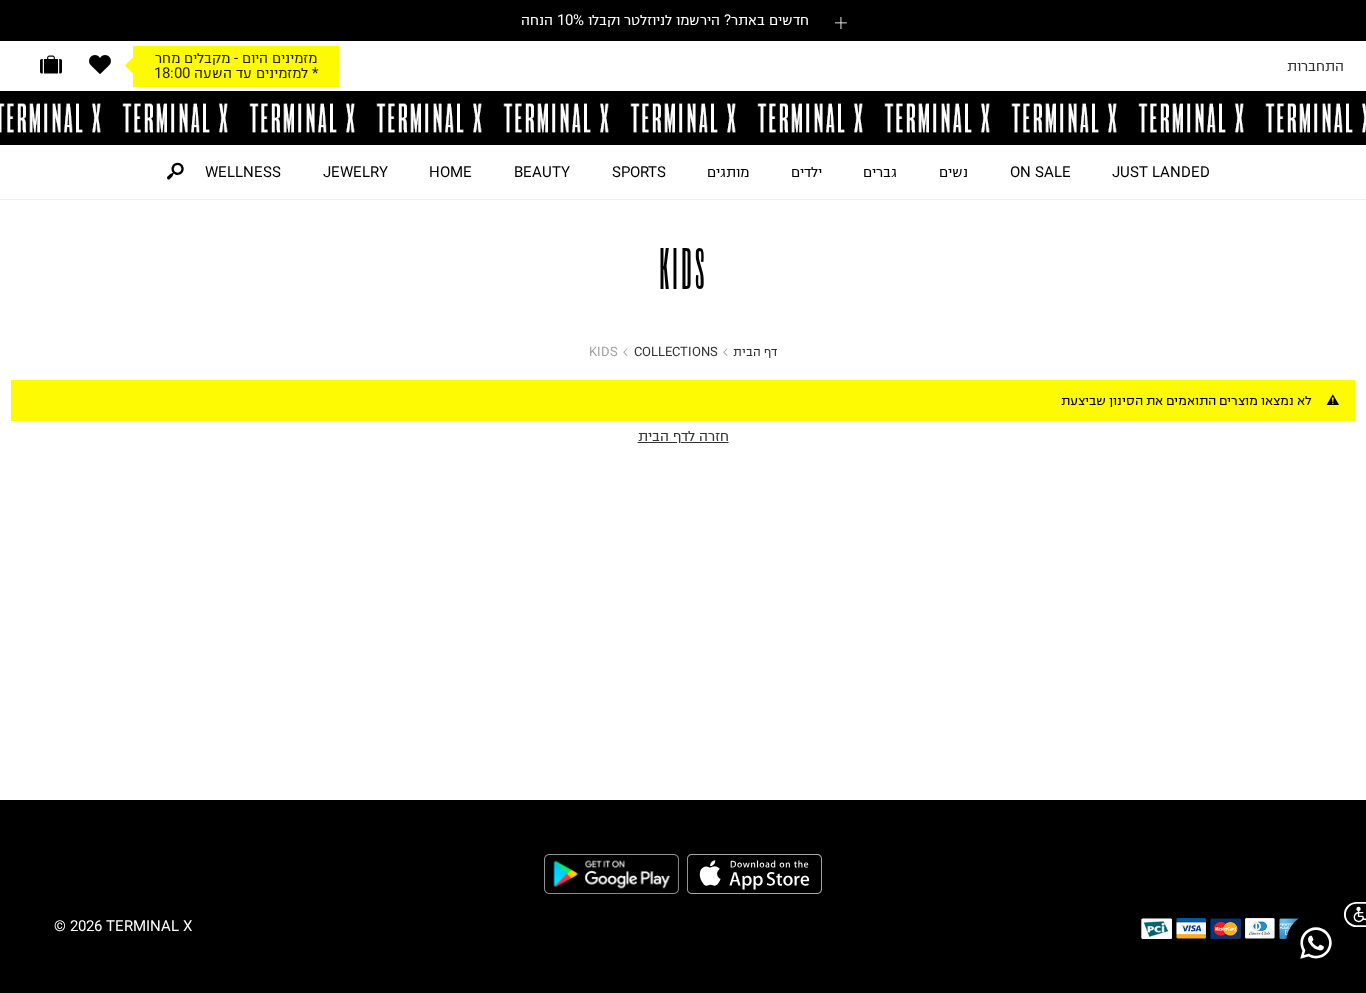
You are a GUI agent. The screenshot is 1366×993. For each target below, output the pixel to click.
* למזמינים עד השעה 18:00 (236, 73)
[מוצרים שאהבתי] (100, 64)
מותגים (728, 172)
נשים (953, 172)
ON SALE (1040, 172)
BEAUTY (542, 172)
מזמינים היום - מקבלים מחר (236, 58)
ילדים (806, 172)
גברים (880, 172)
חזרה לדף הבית (683, 436)
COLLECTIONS (676, 351)
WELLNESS (243, 172)
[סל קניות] (51, 64)
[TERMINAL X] (683, 118)
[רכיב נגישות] (1351, 914)
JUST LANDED (1161, 172)
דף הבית (755, 351)
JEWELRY (355, 172)
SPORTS (639, 172)
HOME (450, 172)
